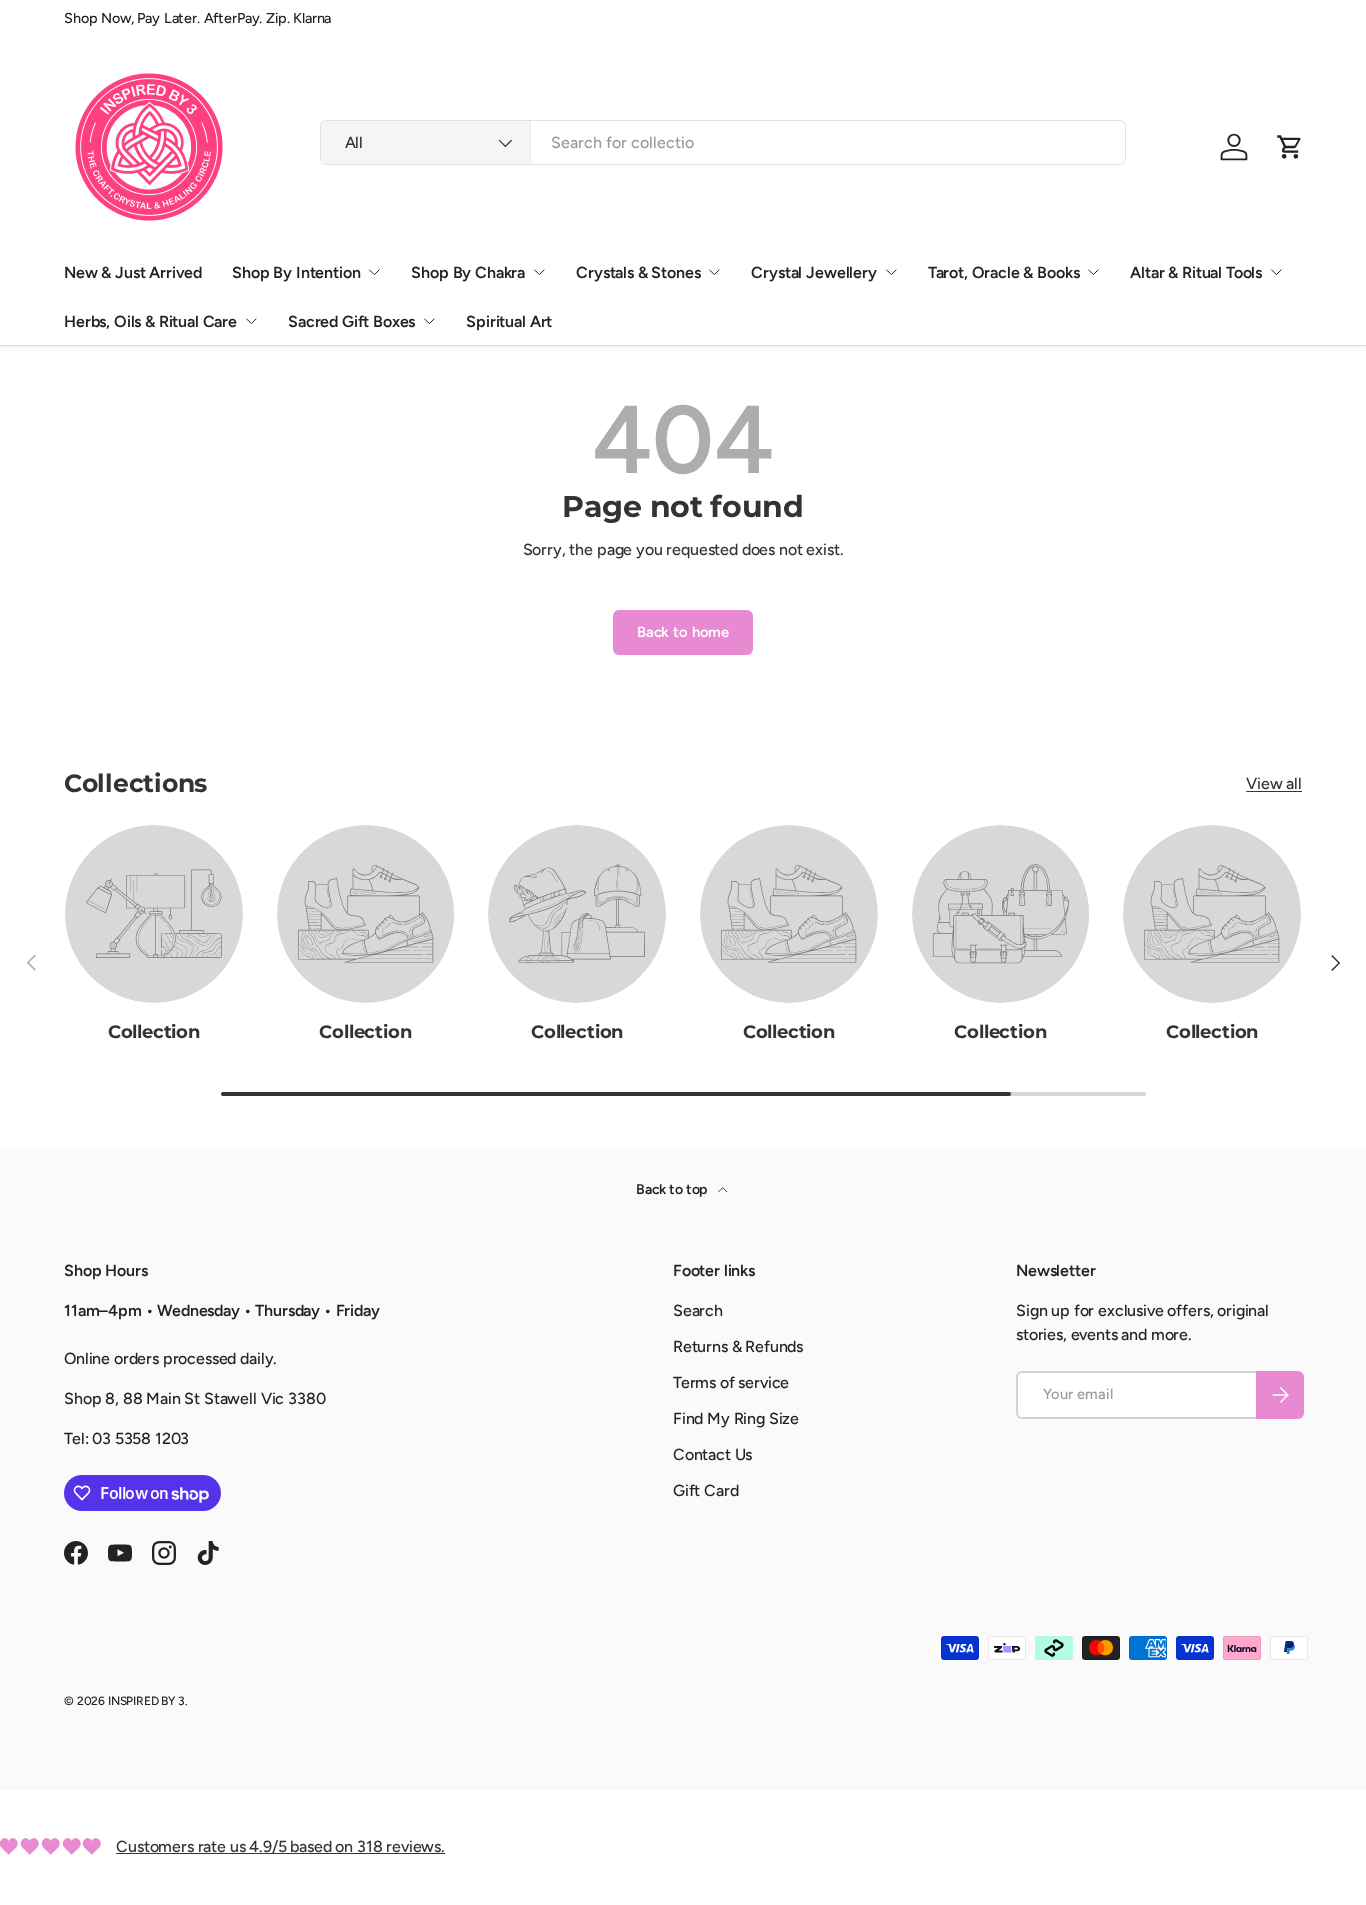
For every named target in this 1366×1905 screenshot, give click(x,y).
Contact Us (712, 1454)
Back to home (683, 632)
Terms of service (731, 1382)
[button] (1290, 147)
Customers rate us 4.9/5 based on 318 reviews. (280, 1846)
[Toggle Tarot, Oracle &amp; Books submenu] (1093, 272)
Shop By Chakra (468, 272)
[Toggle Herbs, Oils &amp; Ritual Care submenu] (251, 321)
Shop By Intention (296, 272)
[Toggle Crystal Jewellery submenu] (891, 272)
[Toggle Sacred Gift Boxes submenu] (429, 321)
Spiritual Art (509, 321)
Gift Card (706, 1490)
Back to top (673, 1189)
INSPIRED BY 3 (146, 1701)
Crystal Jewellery (813, 272)
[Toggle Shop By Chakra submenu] (539, 272)
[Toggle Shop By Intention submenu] (374, 272)
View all (1274, 783)
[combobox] (723, 142)
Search (698, 1310)
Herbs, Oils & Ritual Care (150, 321)
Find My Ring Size (736, 1418)
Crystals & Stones (638, 272)
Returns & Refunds (738, 1346)
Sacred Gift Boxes (351, 321)
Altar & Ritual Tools (1196, 272)
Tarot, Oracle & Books (1004, 272)
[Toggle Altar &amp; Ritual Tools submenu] (1276, 272)
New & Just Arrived (133, 272)
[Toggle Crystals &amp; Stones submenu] (714, 272)
